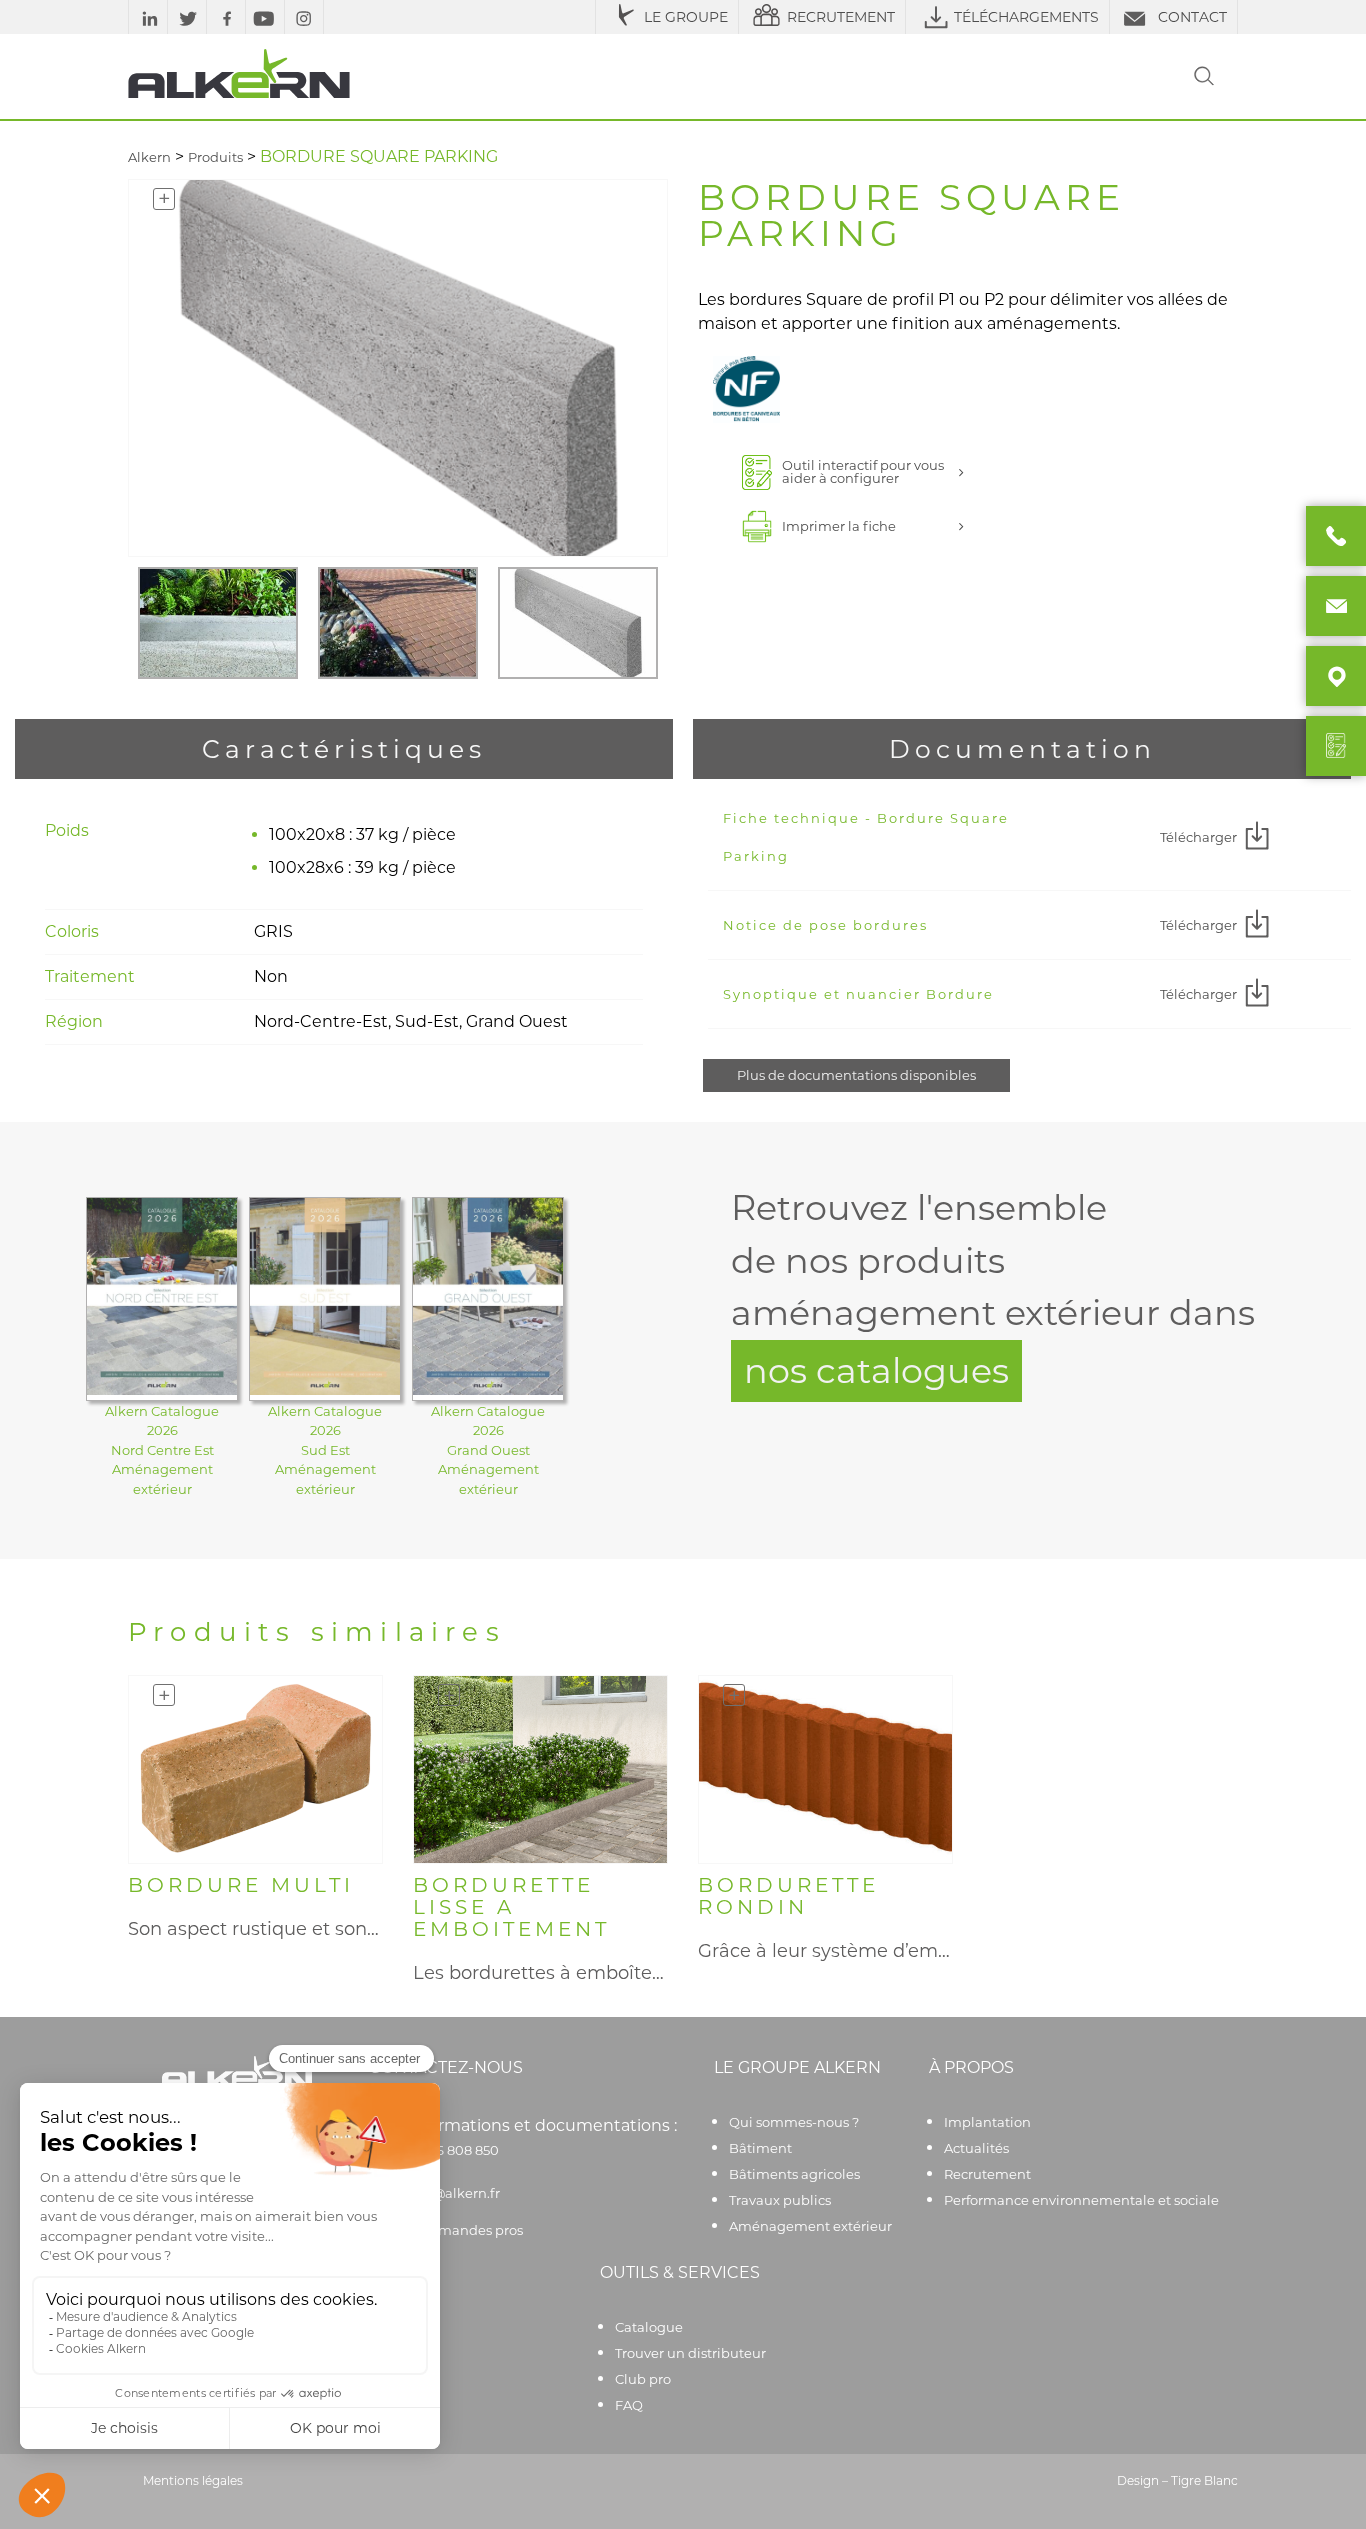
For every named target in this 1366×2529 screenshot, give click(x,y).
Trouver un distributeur (690, 2353)
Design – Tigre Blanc (1177, 2480)
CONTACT (1192, 17)
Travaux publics (780, 2200)
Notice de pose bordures (825, 925)
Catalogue (649, 2327)
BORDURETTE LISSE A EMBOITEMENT (511, 1907)
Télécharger (1198, 837)
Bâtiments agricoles (794, 2174)
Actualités (976, 2148)
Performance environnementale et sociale (1081, 2200)
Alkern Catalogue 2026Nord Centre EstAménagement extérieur (162, 1450)
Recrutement (987, 2174)
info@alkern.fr (453, 2193)
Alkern (149, 157)
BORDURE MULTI (241, 1885)
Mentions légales (193, 2480)
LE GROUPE (686, 17)
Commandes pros (465, 2230)
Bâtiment (760, 2148)
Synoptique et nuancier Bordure (858, 994)
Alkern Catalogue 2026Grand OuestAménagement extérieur (488, 1450)
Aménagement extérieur (810, 2226)
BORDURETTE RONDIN (788, 1896)
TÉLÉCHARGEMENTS (1026, 17)
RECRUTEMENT (841, 17)
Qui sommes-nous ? (794, 2122)
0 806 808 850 (453, 2150)
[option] (218, 623)
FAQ (629, 2405)
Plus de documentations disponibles (856, 1075)
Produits (215, 157)
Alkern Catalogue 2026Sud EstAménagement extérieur (325, 1450)
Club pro (643, 2379)
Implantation (987, 2122)
